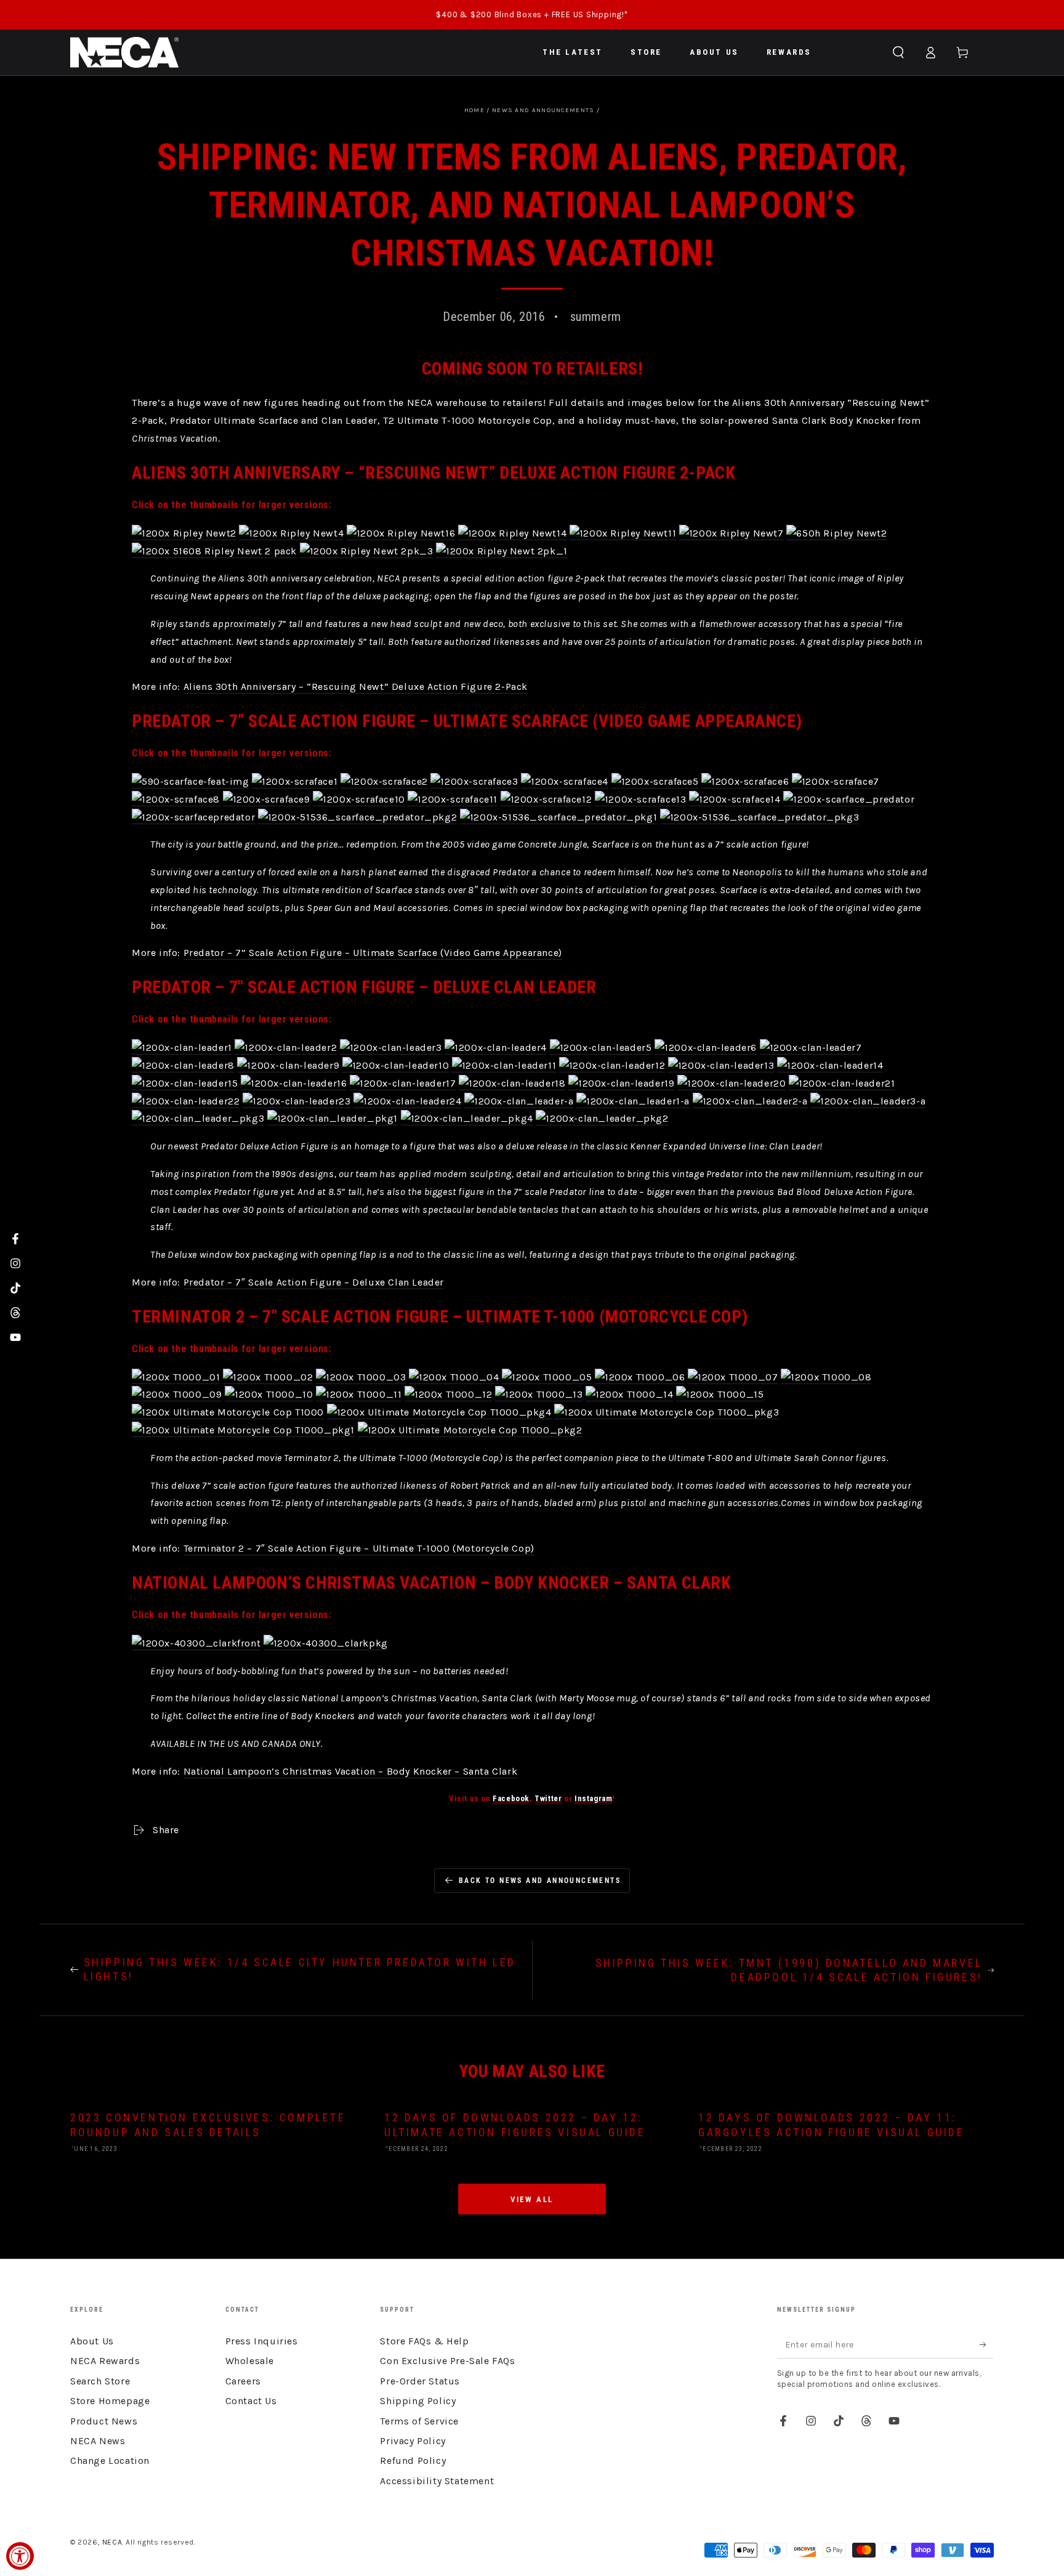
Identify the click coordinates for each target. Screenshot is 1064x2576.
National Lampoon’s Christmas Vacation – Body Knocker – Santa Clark (351, 1771)
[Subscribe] (987, 2344)
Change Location (110, 2461)
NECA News (98, 2441)
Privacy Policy (413, 2441)
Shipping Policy (418, 2401)
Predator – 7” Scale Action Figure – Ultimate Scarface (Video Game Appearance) (373, 953)
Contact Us (251, 2401)
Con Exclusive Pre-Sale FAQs (447, 2361)
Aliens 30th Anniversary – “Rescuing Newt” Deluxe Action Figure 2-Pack (356, 687)
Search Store (100, 2381)
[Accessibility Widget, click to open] (20, 2556)
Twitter (548, 1798)
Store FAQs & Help (424, 2341)
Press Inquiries (262, 2341)
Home (474, 110)
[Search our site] (898, 52)
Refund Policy (413, 2461)
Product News (104, 2421)
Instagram (593, 1798)
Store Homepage (110, 2401)
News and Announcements (543, 110)
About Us (92, 2341)
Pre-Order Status (420, 2381)
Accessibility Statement (437, 2481)
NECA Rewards (105, 2361)
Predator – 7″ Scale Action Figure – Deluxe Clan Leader (314, 1282)
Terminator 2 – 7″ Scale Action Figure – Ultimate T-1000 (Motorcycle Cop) (359, 1548)
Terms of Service (419, 2421)
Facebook (511, 1798)
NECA (112, 2542)
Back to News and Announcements (540, 1881)
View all (532, 2199)
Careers (243, 2381)
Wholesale (250, 2361)
